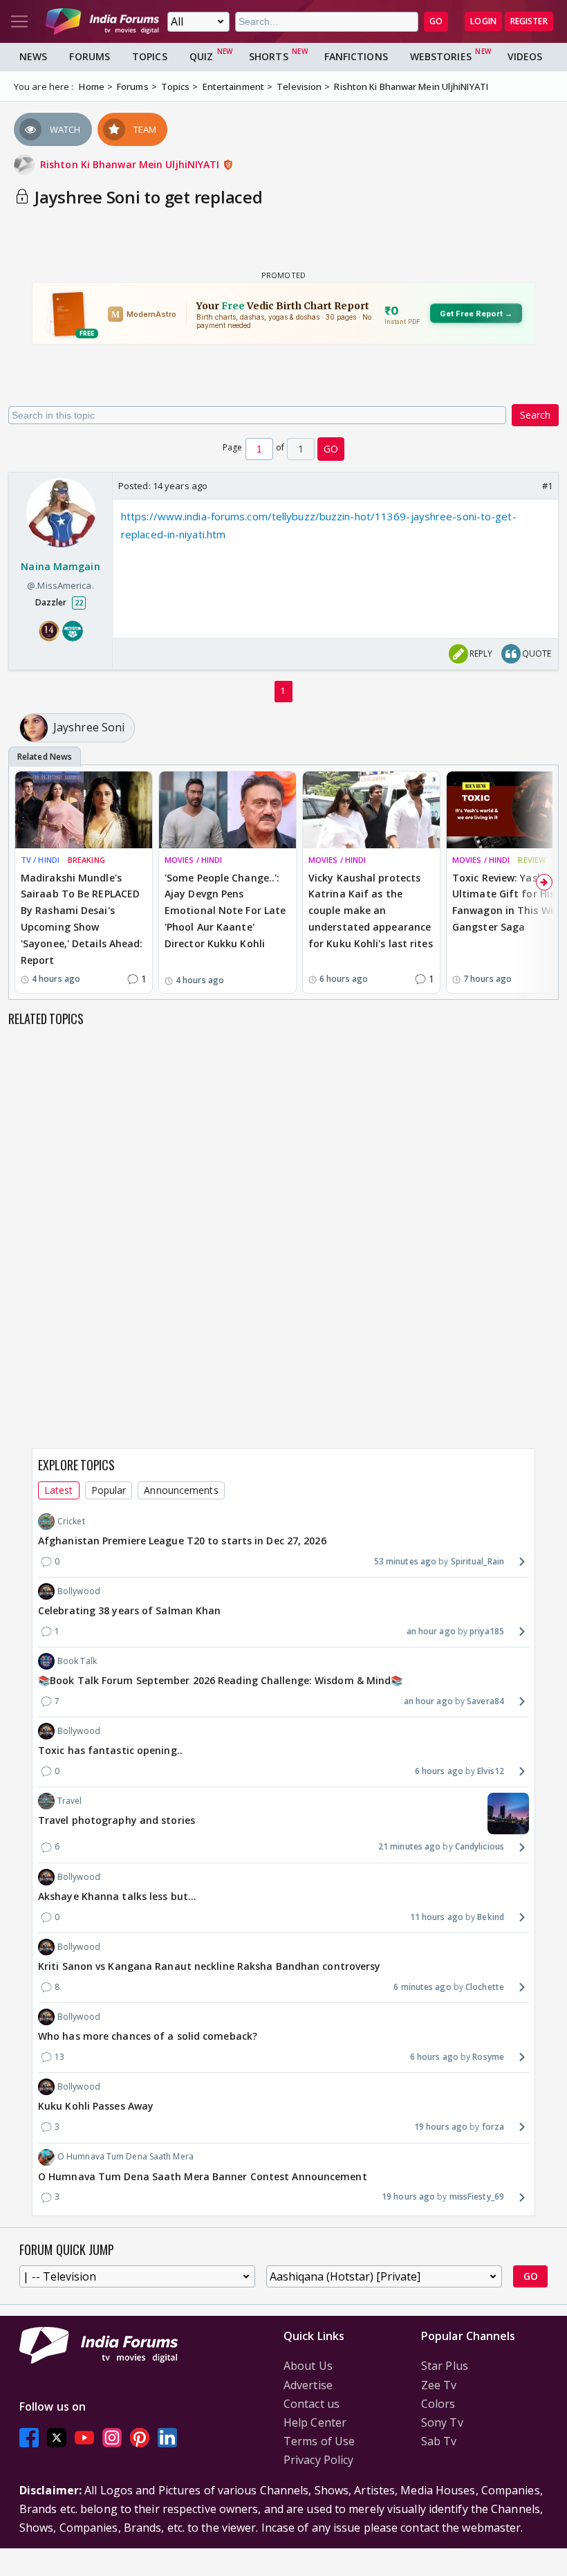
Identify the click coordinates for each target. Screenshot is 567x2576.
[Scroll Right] (544, 882)
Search (535, 415)
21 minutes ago (409, 1846)
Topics (150, 56)
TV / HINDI (40, 860)
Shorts (269, 56)
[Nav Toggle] (19, 21)
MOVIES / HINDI (193, 860)
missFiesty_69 (477, 2196)
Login (483, 21)
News (33, 56)
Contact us (312, 2404)
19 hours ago (441, 2127)
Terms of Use (319, 2441)
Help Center (315, 2422)
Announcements (181, 1490)
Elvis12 (491, 1771)
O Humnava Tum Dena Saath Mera (126, 2156)
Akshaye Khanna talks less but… (117, 1896)
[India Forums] (102, 21)
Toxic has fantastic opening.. (110, 1750)
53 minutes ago (405, 1561)
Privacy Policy (318, 2460)
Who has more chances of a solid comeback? (148, 2036)
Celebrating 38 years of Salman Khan (130, 1610)
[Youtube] (84, 2437)
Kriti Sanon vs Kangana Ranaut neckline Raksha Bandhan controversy (210, 1966)
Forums (90, 56)
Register (529, 21)
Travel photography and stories (117, 1820)
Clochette (485, 1987)
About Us (308, 2366)
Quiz (201, 56)
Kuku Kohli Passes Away (96, 2106)
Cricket (71, 1521)
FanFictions (356, 56)
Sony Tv (442, 2422)
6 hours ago (439, 1771)
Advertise (308, 2385)
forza (493, 2127)
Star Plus (445, 2366)
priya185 (487, 1631)
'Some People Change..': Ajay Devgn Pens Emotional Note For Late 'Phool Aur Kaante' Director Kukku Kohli (225, 911)
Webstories (441, 56)
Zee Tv (439, 2385)
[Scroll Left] (23, 882)
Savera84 (485, 1701)
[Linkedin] (167, 2437)
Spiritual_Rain (477, 1561)
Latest (59, 1490)
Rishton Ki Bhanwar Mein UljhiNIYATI (131, 164)
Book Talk (77, 1661)
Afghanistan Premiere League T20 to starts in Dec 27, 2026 (182, 1541)
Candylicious (480, 1846)
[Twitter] (57, 2437)
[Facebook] (29, 2437)
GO (436, 21)
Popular (109, 1490)
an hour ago (431, 1631)
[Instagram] (112, 2437)
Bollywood (79, 1591)
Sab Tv (439, 2441)
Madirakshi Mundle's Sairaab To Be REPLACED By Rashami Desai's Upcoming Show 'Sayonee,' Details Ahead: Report (82, 919)
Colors (438, 2404)
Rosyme (488, 2057)
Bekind (491, 1917)
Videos (525, 56)
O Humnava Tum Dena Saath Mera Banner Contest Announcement (203, 2176)
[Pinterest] (140, 2437)
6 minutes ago (422, 1987)
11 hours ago (437, 1917)
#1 (547, 486)
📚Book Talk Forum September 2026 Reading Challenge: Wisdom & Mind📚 (221, 1680)
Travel (70, 1801)
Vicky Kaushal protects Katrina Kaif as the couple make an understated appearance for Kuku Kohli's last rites (371, 911)
